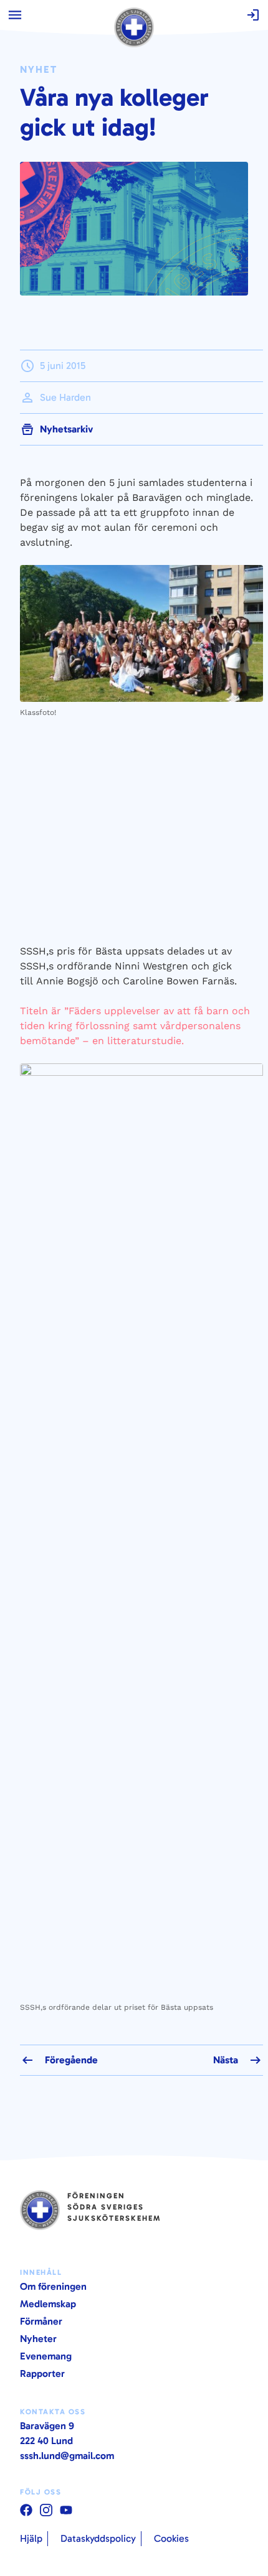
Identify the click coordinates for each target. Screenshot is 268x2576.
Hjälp (31, 2538)
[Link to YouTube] (26, 2510)
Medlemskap (48, 2304)
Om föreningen (53, 2286)
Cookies (171, 2538)
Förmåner (41, 2321)
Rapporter (42, 2373)
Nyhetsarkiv (66, 429)
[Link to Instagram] (46, 2510)
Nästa (226, 2060)
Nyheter (38, 2339)
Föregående (71, 2060)
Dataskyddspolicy (98, 2538)
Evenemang (46, 2356)
